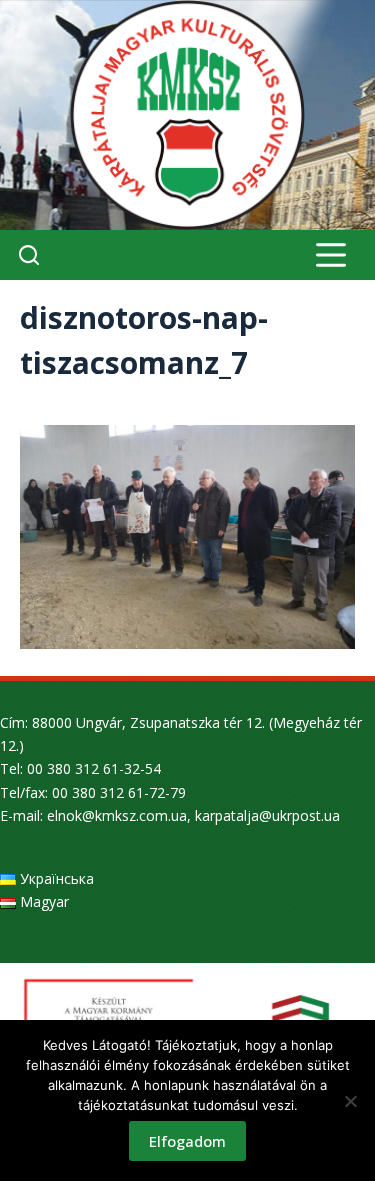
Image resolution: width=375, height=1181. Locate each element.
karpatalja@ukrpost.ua (267, 815)
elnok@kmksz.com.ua (117, 815)
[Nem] (350, 1101)
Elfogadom (187, 1141)
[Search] (29, 255)
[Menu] (331, 255)
